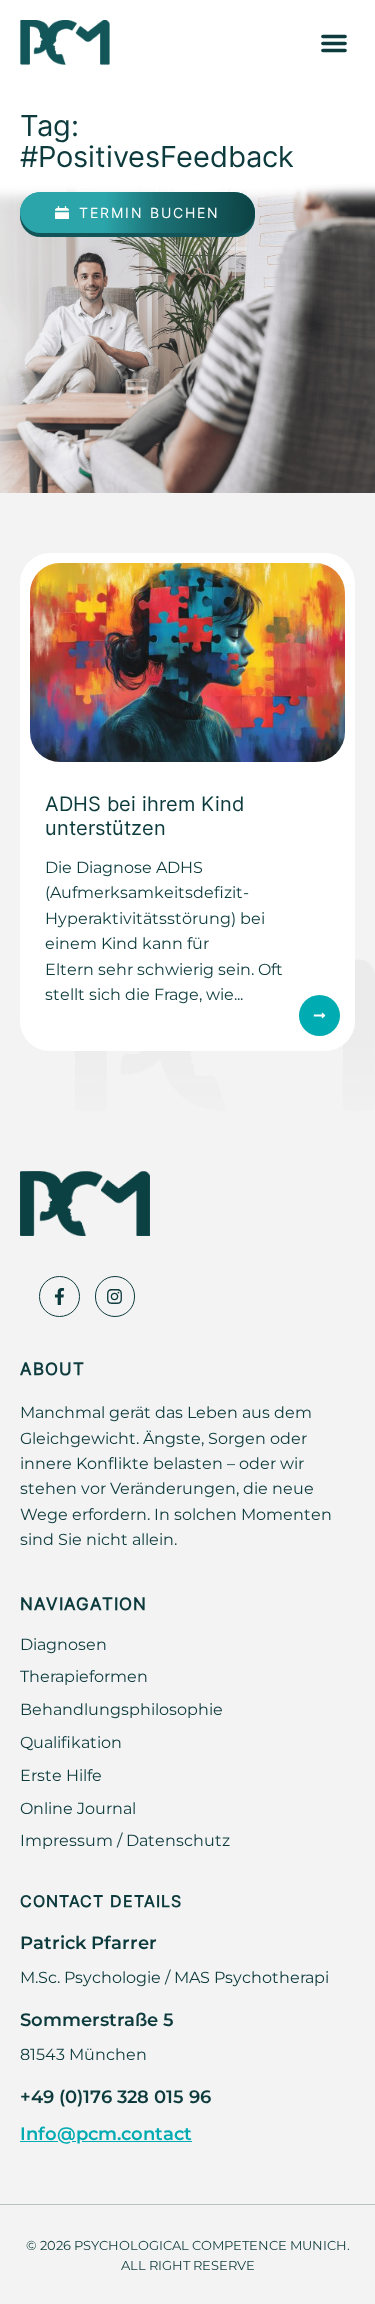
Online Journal (78, 1808)
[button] (334, 43)
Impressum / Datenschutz (125, 1840)
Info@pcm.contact (106, 2133)
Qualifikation (71, 1742)
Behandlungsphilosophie (121, 1709)
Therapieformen (84, 1676)
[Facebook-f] (59, 1296)
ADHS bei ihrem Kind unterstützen (144, 814)
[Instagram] (115, 1296)
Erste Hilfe (61, 1775)
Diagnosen (63, 1644)
